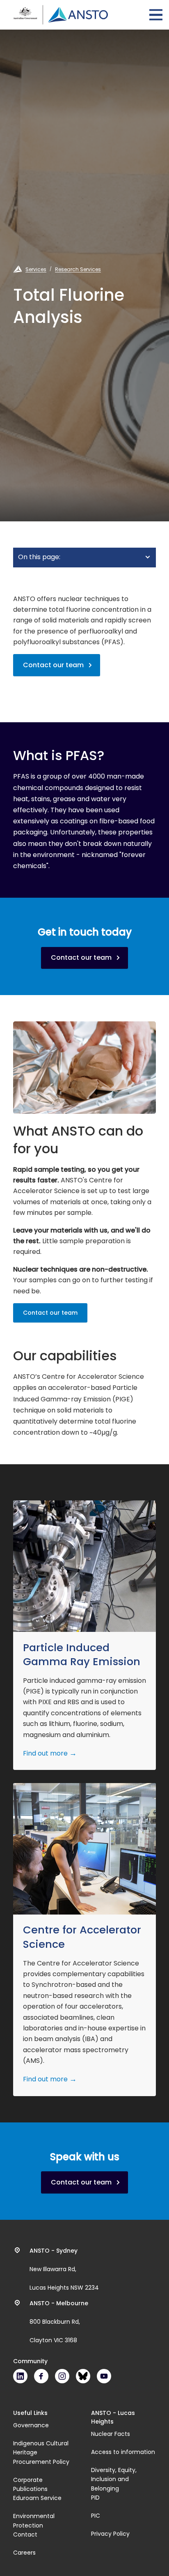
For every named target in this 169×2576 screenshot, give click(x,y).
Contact (25, 2535)
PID (95, 2498)
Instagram (62, 2376)
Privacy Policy (110, 2534)
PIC (96, 2516)
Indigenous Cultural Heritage (41, 2448)
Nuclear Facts (111, 2434)
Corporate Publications (30, 2484)
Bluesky (83, 2376)
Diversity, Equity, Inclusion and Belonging (114, 2479)
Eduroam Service (37, 2498)
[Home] (61, 15)
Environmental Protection (34, 2521)
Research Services (78, 269)
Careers (24, 2553)
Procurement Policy (41, 2462)
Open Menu (156, 15)
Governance (31, 2425)
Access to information (123, 2452)
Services (36, 269)
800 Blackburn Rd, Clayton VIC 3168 (59, 2322)
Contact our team (53, 665)
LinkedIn (20, 2376)
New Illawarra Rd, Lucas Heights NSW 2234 (64, 2269)
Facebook (41, 2376)
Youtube (104, 2376)
